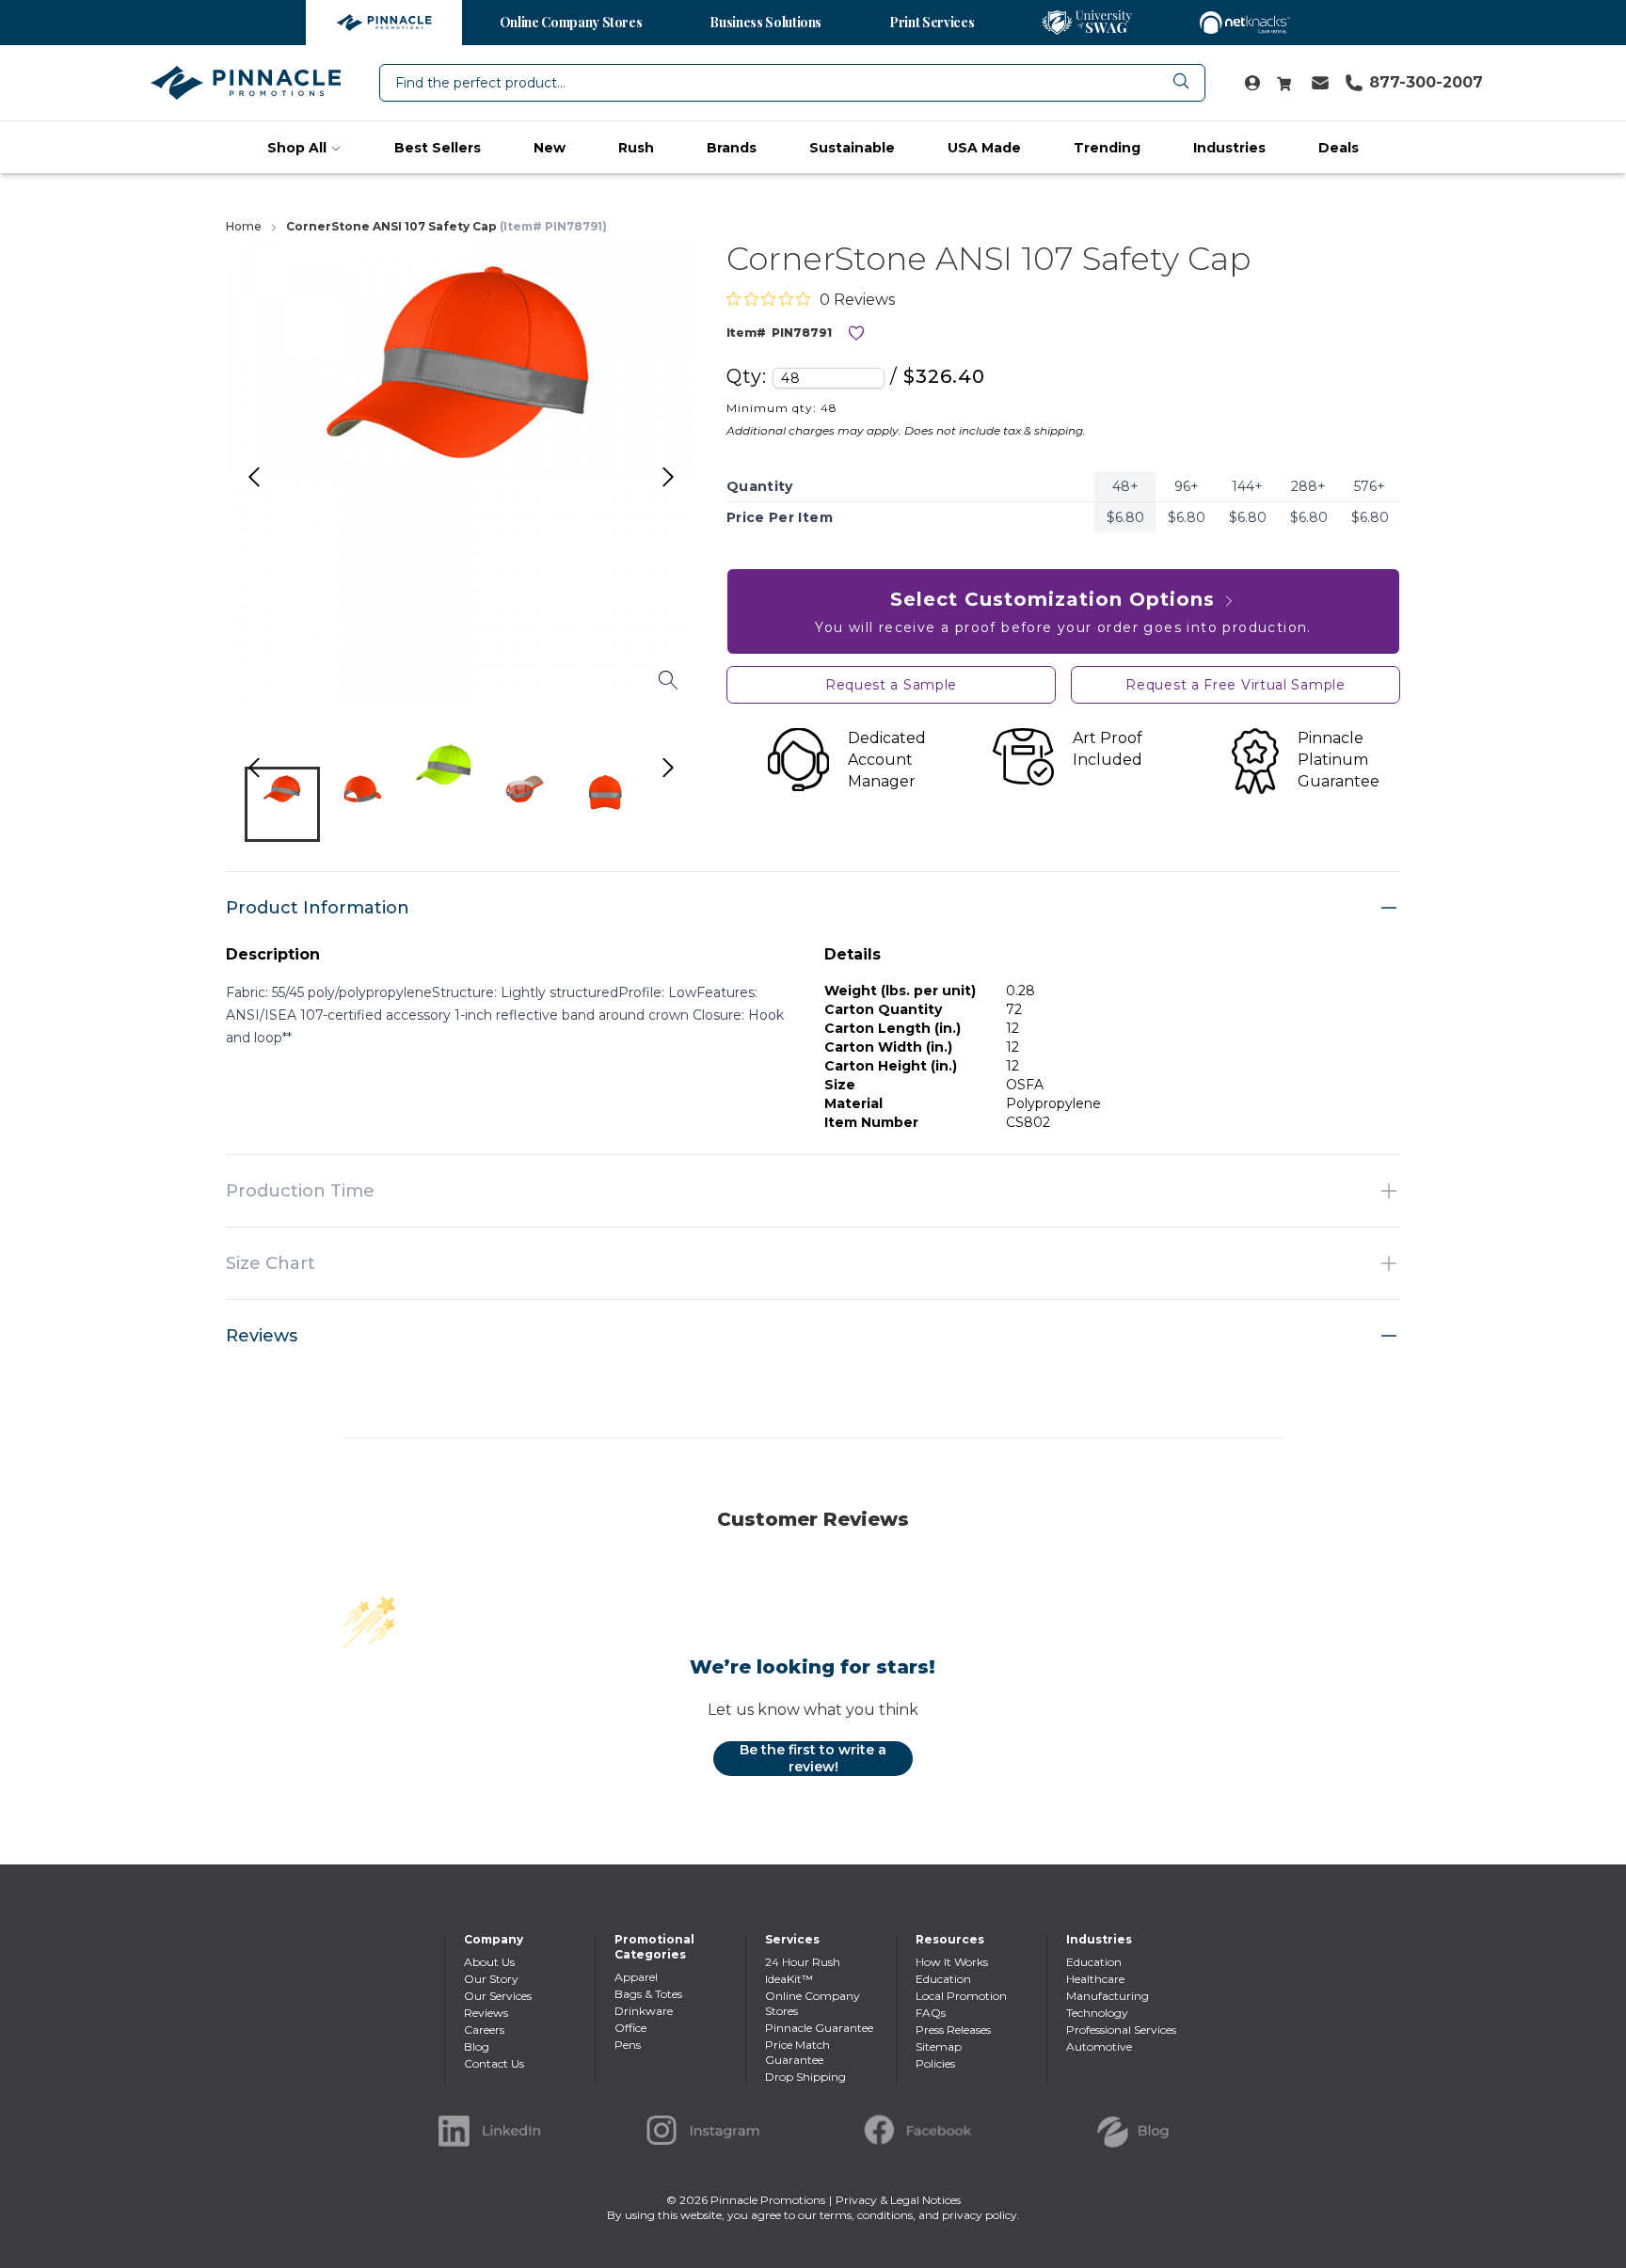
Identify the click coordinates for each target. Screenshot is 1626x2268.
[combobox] (792, 83)
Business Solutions (765, 22)
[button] (282, 804)
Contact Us (494, 2063)
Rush (636, 148)
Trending (1107, 148)
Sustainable (852, 148)
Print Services (932, 22)
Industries (1229, 148)
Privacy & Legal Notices (898, 2200)
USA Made (984, 148)
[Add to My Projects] (856, 333)
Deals (1339, 148)
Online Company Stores (571, 22)
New (550, 148)
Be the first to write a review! (813, 1758)
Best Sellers (438, 148)
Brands (732, 148)
